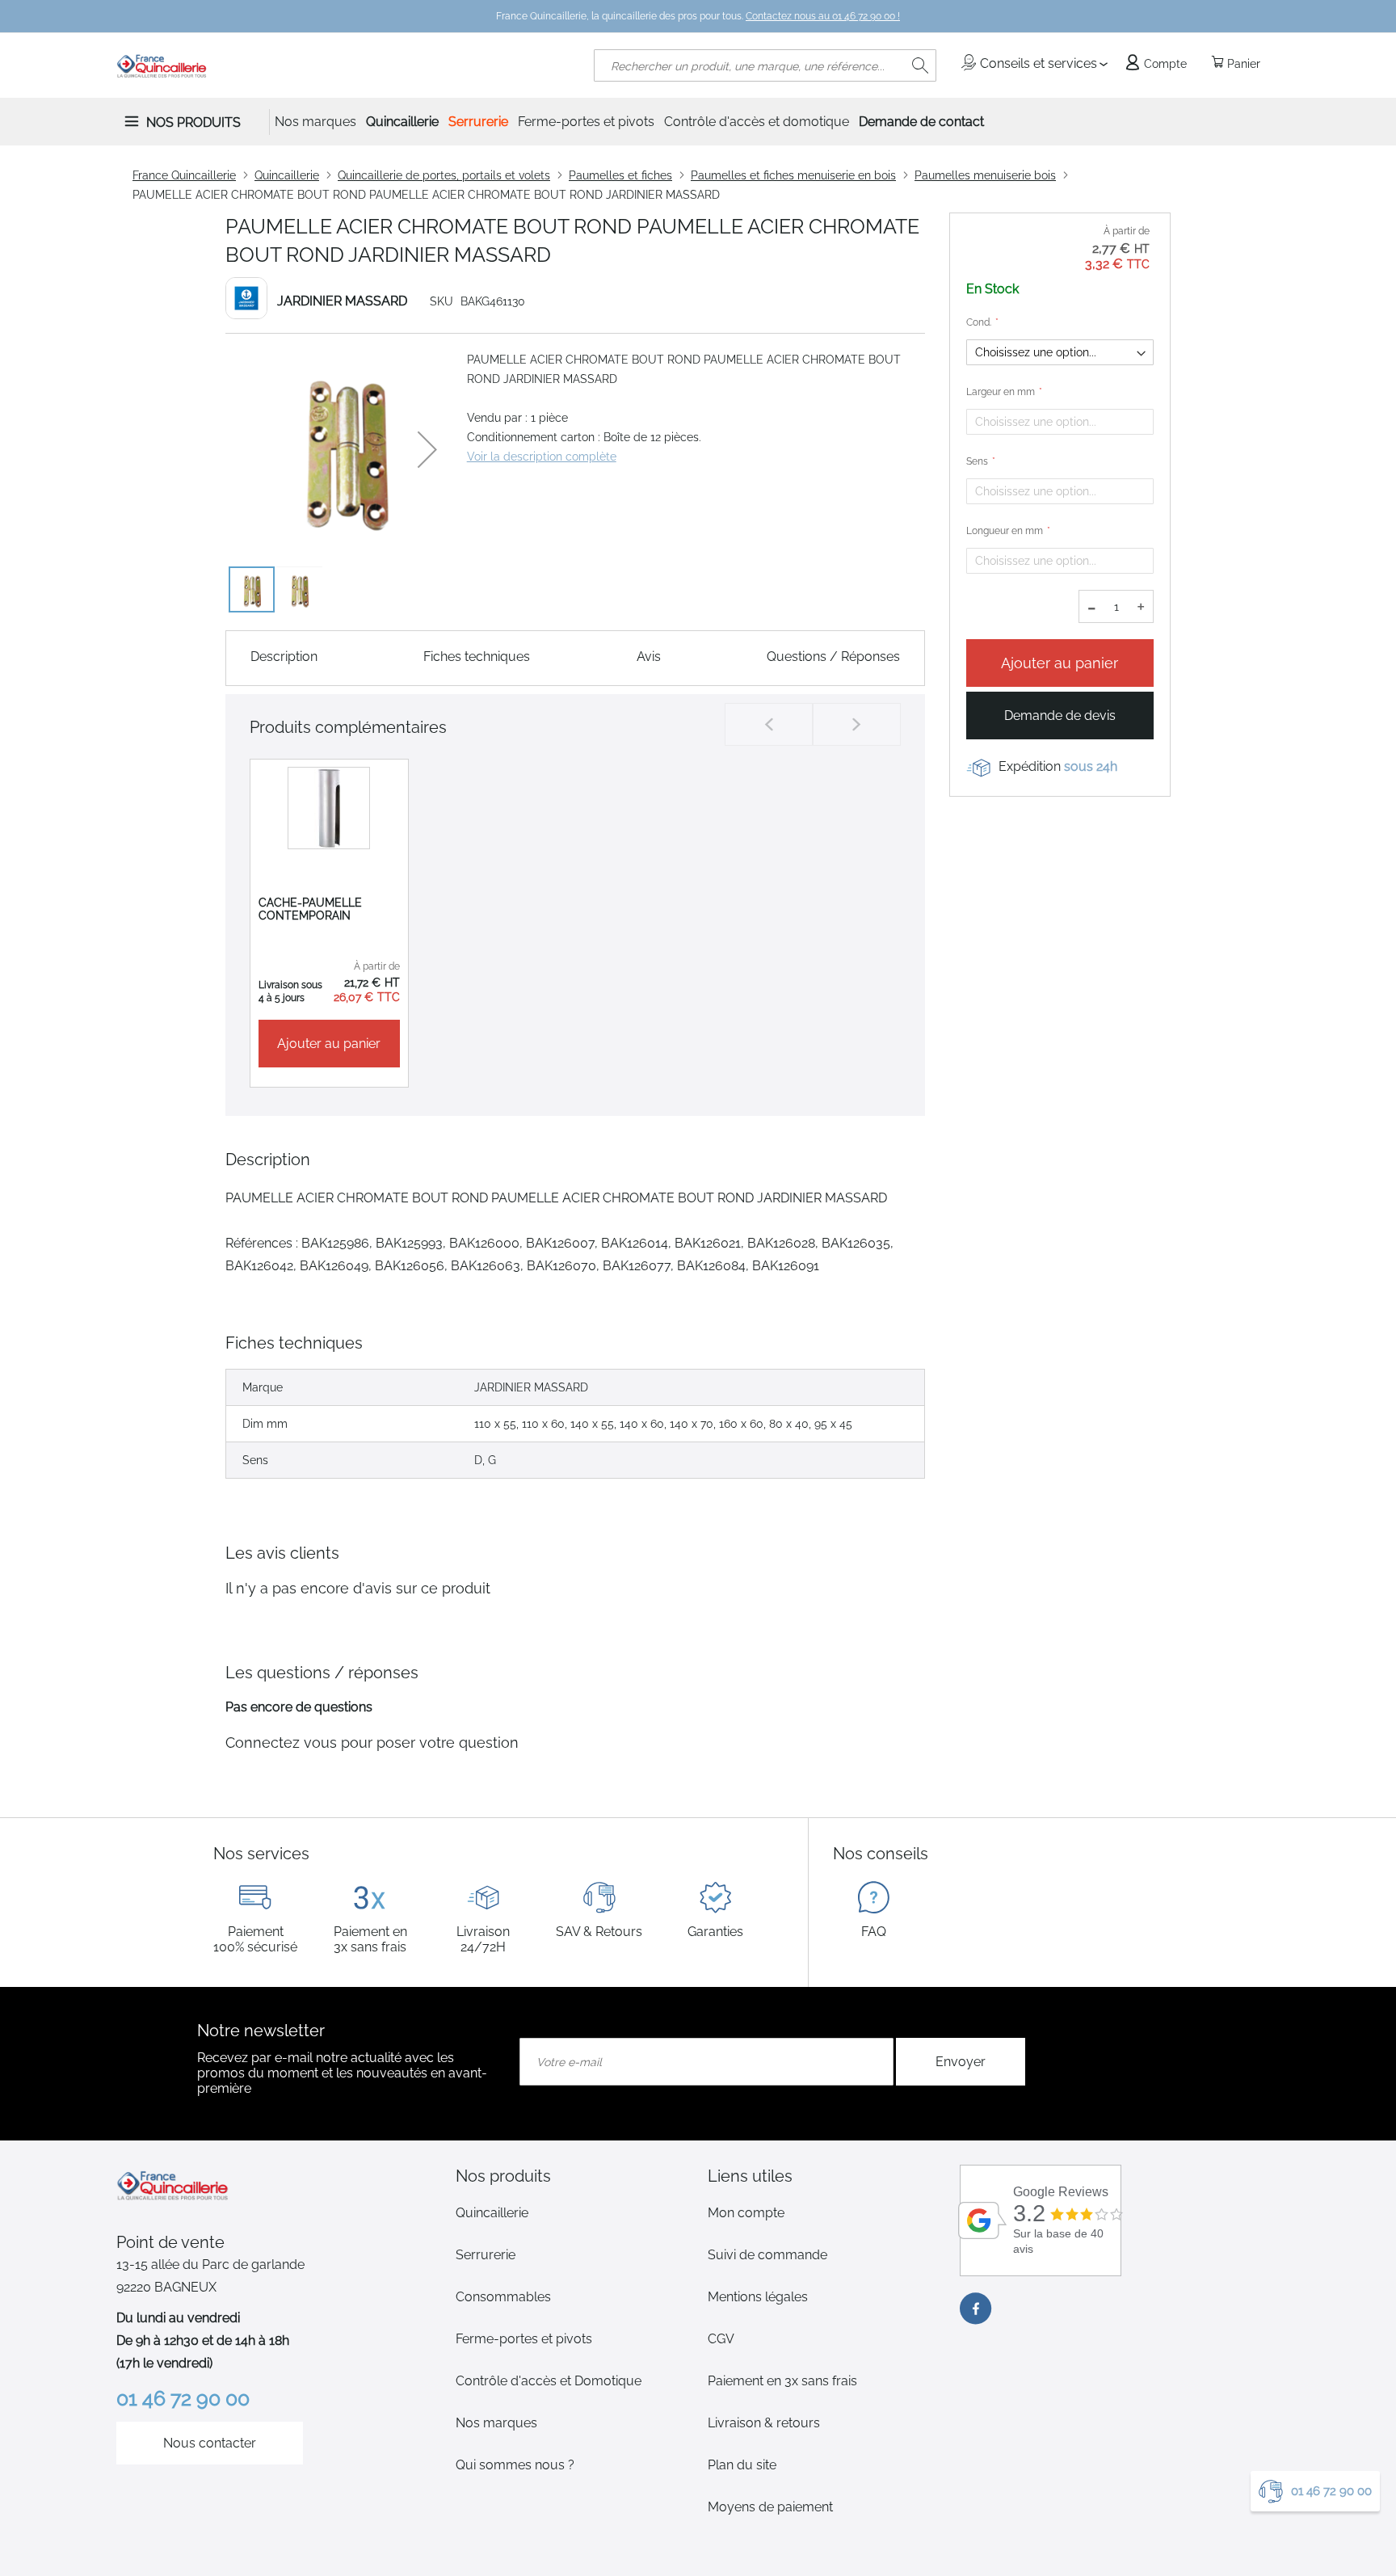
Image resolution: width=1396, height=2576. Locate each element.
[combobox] (765, 65)
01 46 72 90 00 (1331, 2491)
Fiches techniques (477, 657)
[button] (427, 449)
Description (284, 657)
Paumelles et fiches (620, 175)
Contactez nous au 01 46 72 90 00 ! (823, 16)
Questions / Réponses (833, 657)
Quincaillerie (287, 175)
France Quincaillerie (184, 175)
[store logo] (162, 65)
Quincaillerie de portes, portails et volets (444, 175)
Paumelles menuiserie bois (985, 175)
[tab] (572, 2176)
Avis (649, 657)
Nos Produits (193, 122)
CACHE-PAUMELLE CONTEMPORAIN (310, 909)
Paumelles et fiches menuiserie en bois (793, 175)
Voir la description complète (542, 457)
